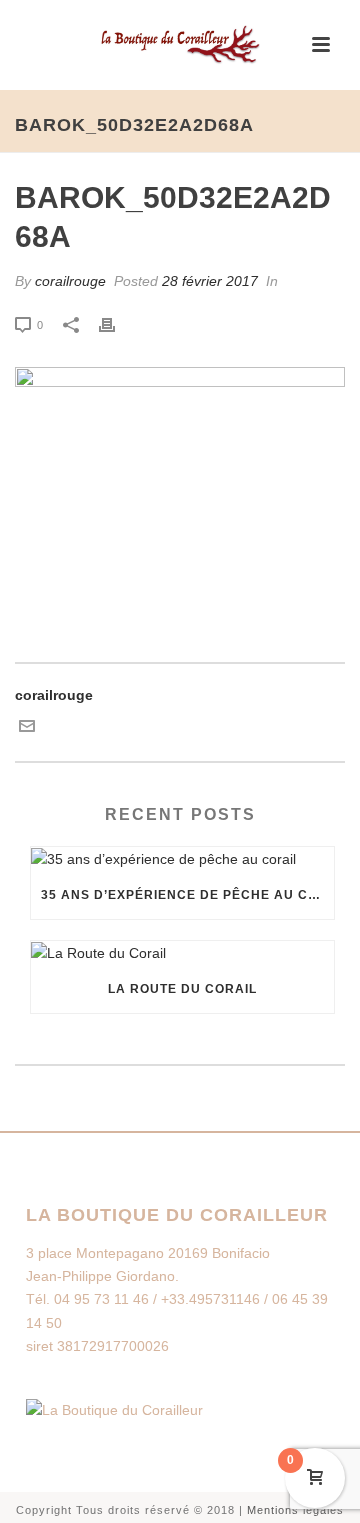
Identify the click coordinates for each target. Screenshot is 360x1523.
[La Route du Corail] (182, 953)
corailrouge (70, 281)
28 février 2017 (210, 281)
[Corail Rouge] (180, 45)
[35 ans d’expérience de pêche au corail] (182, 859)
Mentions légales (295, 1510)
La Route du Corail (182, 989)
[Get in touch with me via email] (27, 729)
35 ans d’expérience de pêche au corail (187, 895)
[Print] (117, 324)
